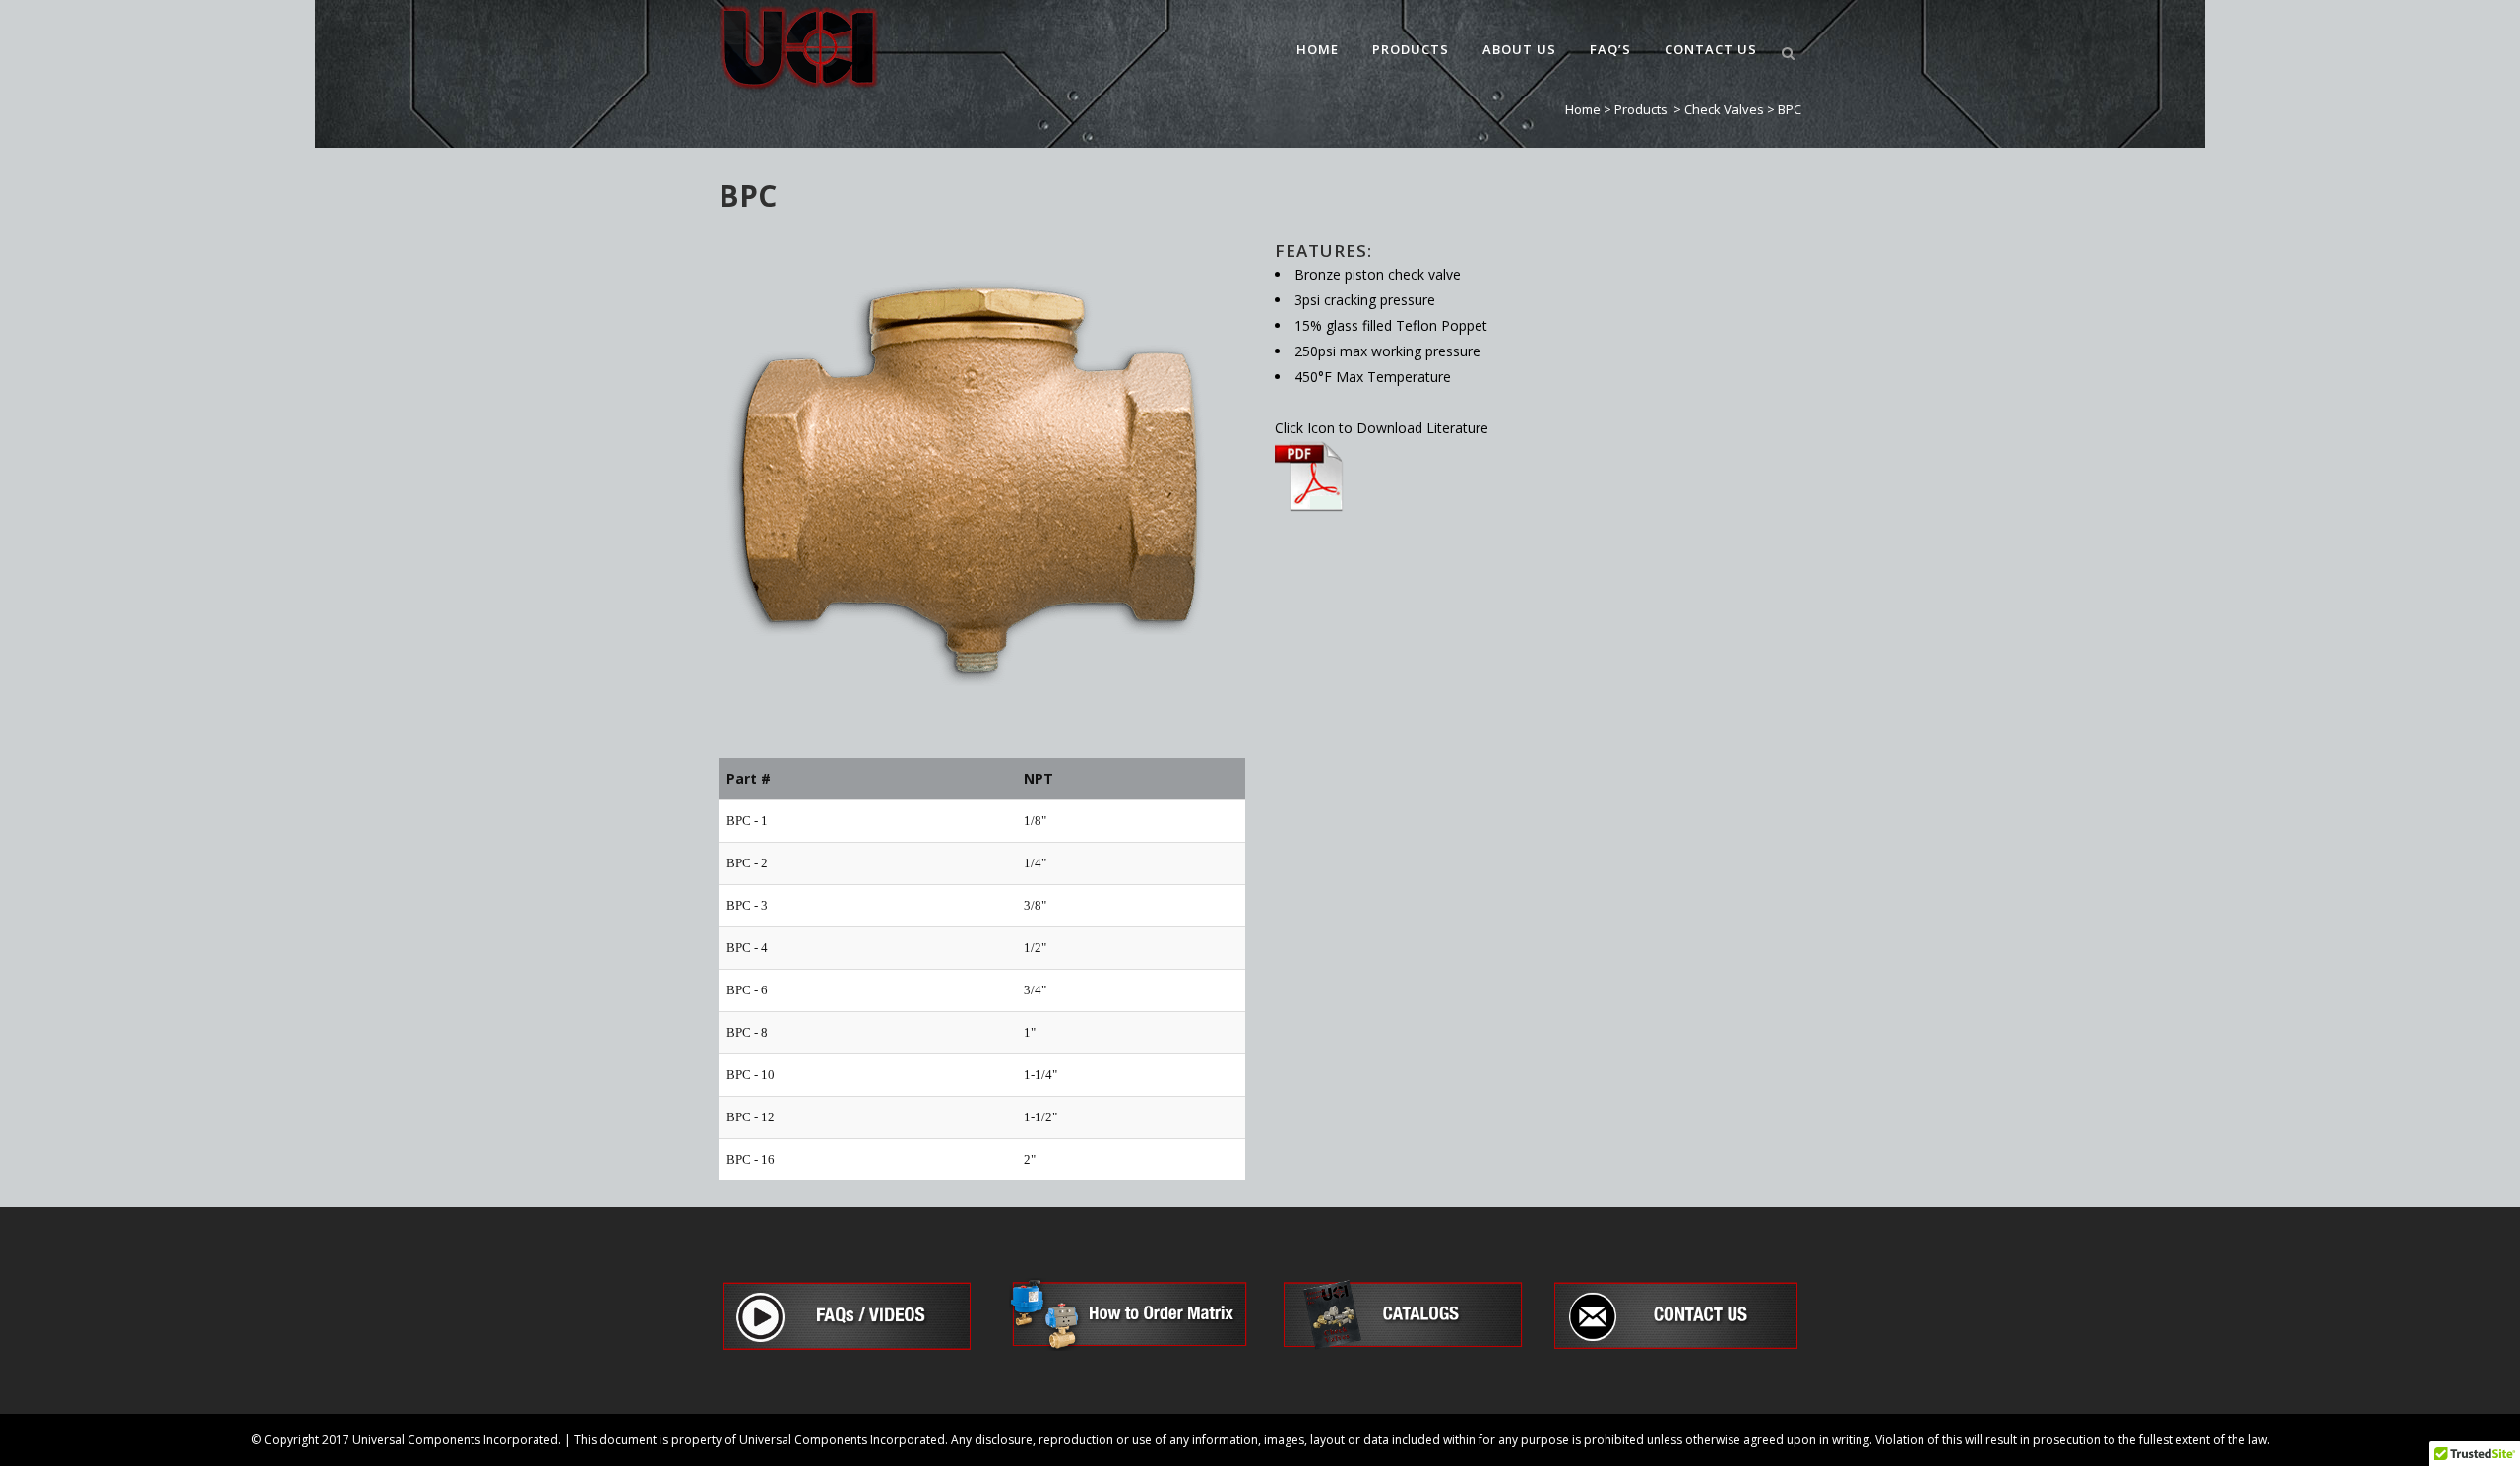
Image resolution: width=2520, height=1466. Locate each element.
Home (1583, 109)
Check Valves (1724, 109)
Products (1641, 109)
